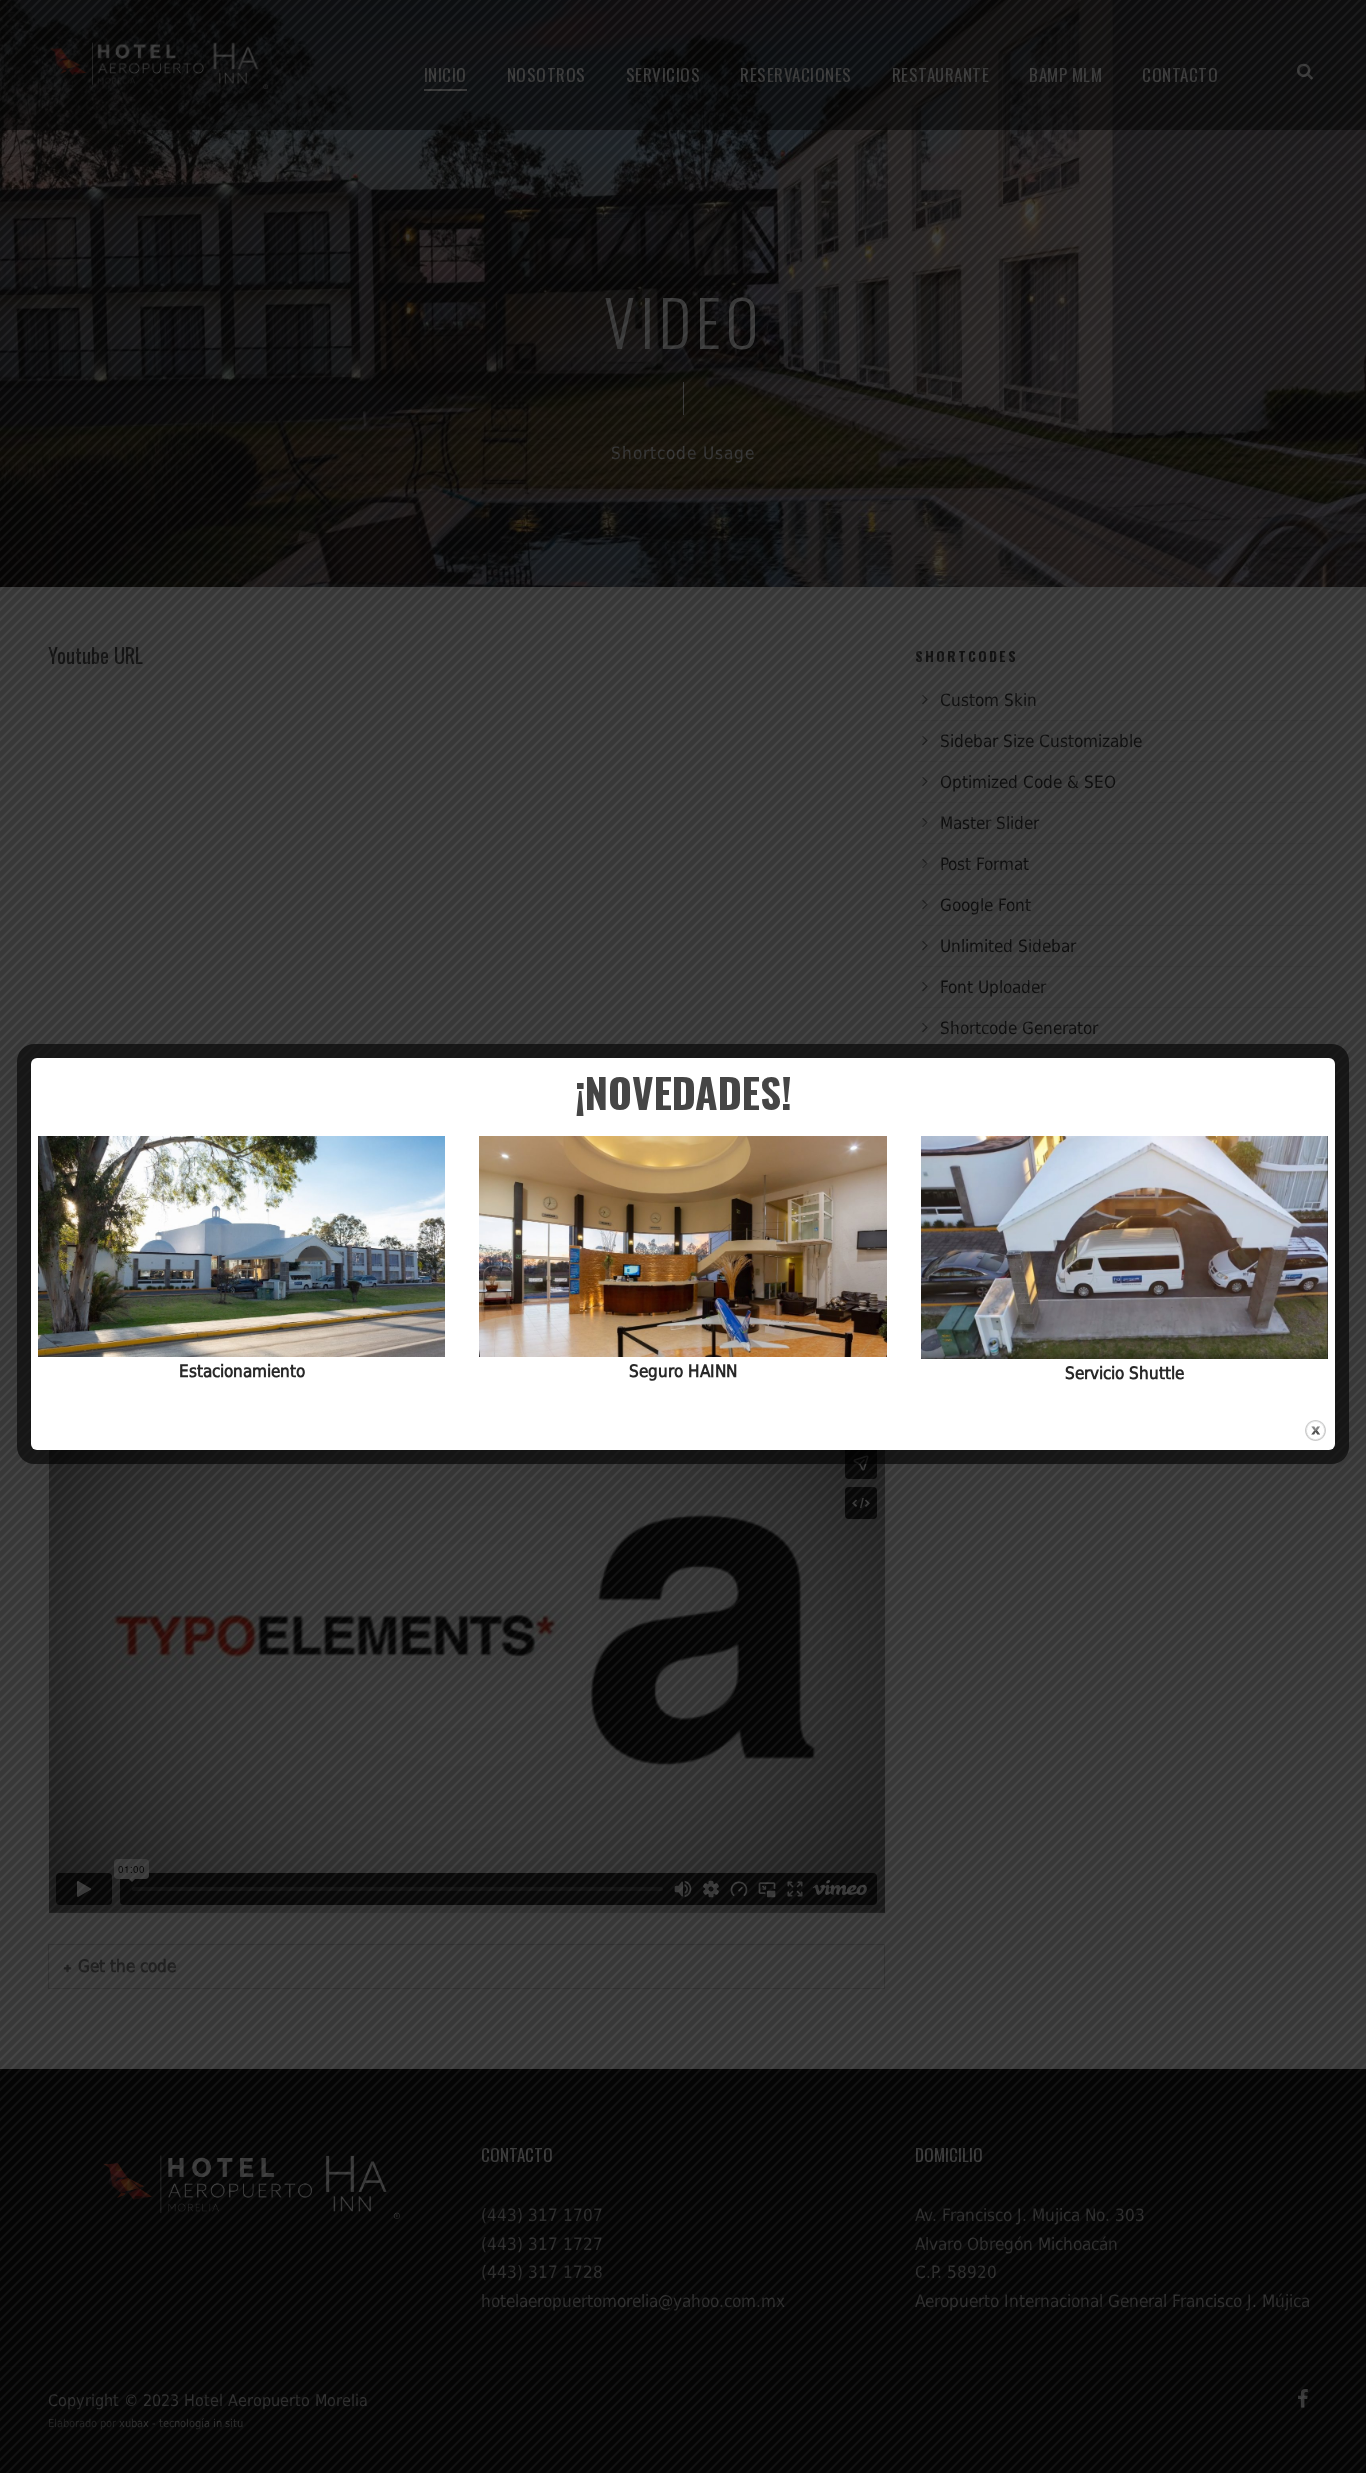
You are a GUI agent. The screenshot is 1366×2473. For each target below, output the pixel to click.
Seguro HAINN (683, 1371)
